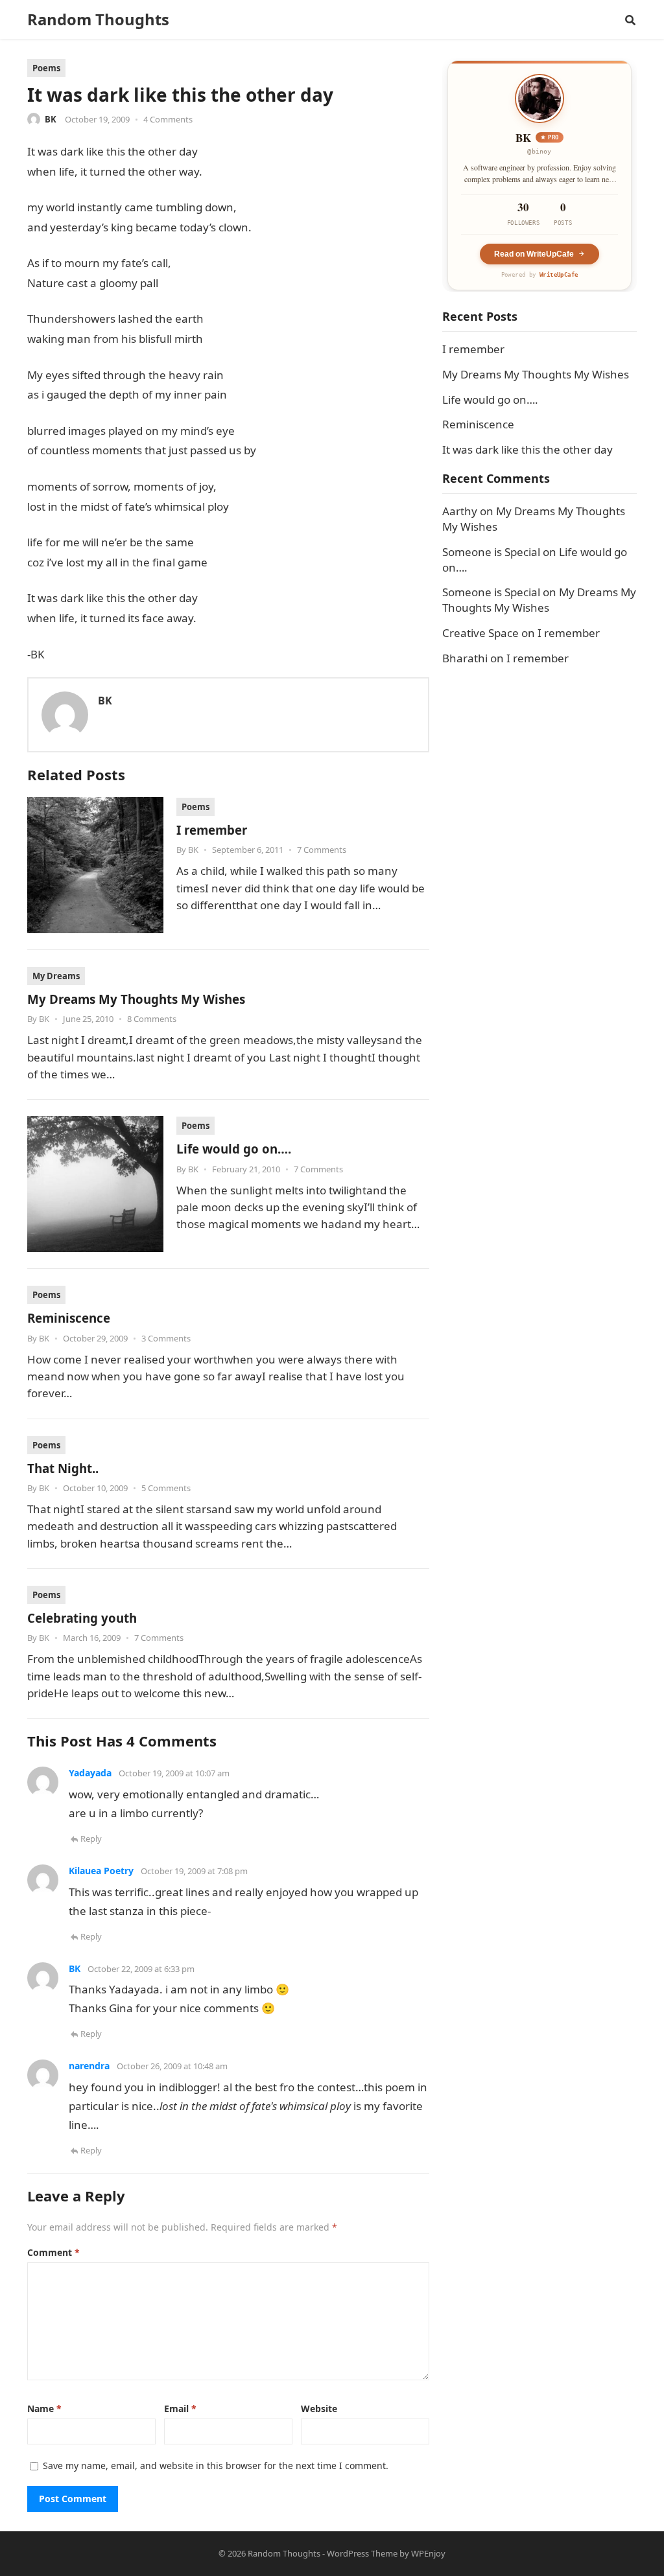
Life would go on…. (234, 1149)
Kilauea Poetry (101, 1871)
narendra (89, 2066)
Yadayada (90, 1773)
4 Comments (168, 119)
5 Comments (166, 1488)
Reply (91, 1839)
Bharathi (465, 658)
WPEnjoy (428, 2553)
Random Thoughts (98, 19)
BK (51, 119)
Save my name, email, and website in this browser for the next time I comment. (216, 2466)
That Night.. (63, 1468)
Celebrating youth (82, 1618)
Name (44, 2408)
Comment (53, 2252)
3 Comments (166, 1338)
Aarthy (460, 511)
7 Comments (322, 850)
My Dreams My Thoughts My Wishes (136, 999)
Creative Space (480, 633)
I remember (212, 830)
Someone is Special (491, 552)
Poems (46, 68)
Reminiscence (69, 1318)
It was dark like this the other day (528, 449)
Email (180, 2408)
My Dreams (56, 976)
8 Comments (152, 1019)
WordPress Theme (362, 2553)
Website (319, 2408)
